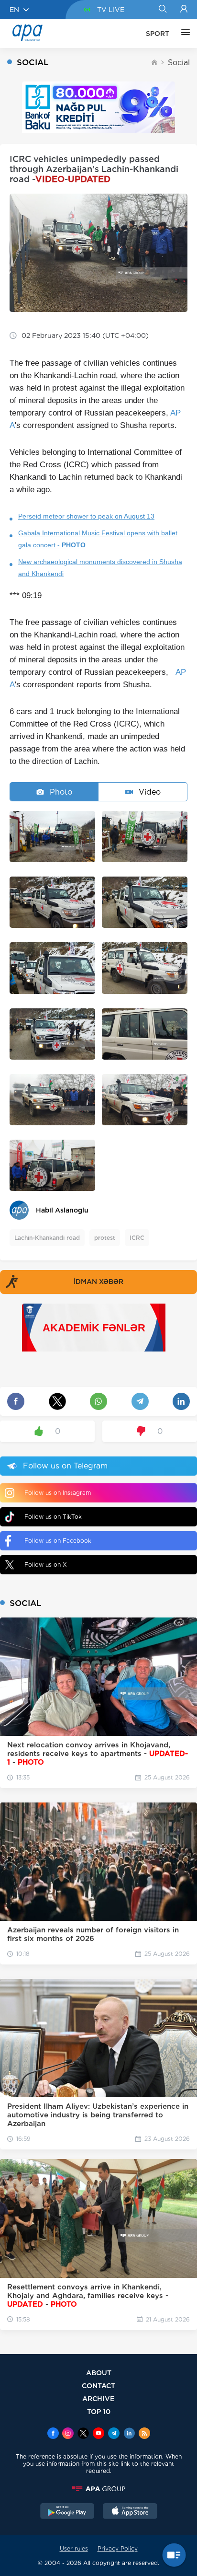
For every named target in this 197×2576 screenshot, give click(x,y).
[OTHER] (183, 34)
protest (105, 1238)
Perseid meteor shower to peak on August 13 (86, 516)
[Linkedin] (129, 2434)
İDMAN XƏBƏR (98, 1282)
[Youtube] (98, 2434)
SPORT (158, 34)
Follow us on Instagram (58, 1493)
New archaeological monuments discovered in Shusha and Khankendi (100, 568)
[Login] (184, 10)
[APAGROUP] (98, 2489)
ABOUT (99, 2373)
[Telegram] (114, 2434)
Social (179, 63)
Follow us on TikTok (53, 1517)
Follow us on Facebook (58, 1541)
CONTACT (98, 2385)
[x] (83, 2434)
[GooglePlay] (67, 2512)
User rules (74, 2548)
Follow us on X (46, 1565)
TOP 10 (99, 2411)
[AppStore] (130, 2512)
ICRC (137, 1238)
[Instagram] (68, 2434)
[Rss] (144, 2434)
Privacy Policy (118, 2548)
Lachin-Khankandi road (47, 1238)
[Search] (162, 10)
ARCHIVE (98, 2398)
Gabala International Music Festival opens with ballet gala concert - (98, 539)
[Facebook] (53, 2434)
